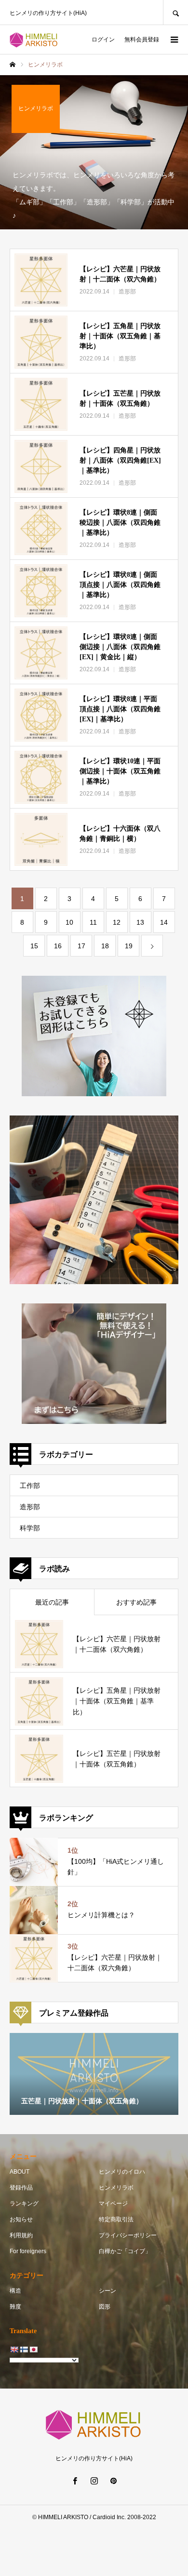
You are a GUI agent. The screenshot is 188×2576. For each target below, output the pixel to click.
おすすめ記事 (136, 1602)
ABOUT (20, 2172)
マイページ (113, 2204)
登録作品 (21, 2188)
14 (164, 922)
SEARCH (175, 12)
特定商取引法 (116, 2219)
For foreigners (28, 2251)
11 (93, 922)
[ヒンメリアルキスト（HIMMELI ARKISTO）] (34, 40)
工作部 (30, 1486)
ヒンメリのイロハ (122, 2172)
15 (34, 946)
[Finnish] (24, 2350)
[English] (14, 2350)
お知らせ (21, 2219)
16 (58, 946)
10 (69, 922)
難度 (15, 2307)
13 (140, 922)
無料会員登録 (142, 40)
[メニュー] (174, 40)
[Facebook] (75, 2481)
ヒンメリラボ (116, 2188)
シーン (107, 2291)
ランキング (24, 2204)
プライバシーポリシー (128, 2235)
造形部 (30, 1507)
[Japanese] (33, 2350)
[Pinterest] (113, 2481)
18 (105, 946)
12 (117, 922)
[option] (94, 2074)
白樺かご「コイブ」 (125, 2251)
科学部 (30, 1528)
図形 (105, 2307)
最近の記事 (52, 1602)
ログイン (103, 40)
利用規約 (21, 2235)
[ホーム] (13, 65)
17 (81, 946)
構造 (15, 2291)
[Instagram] (94, 2481)
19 (129, 946)
